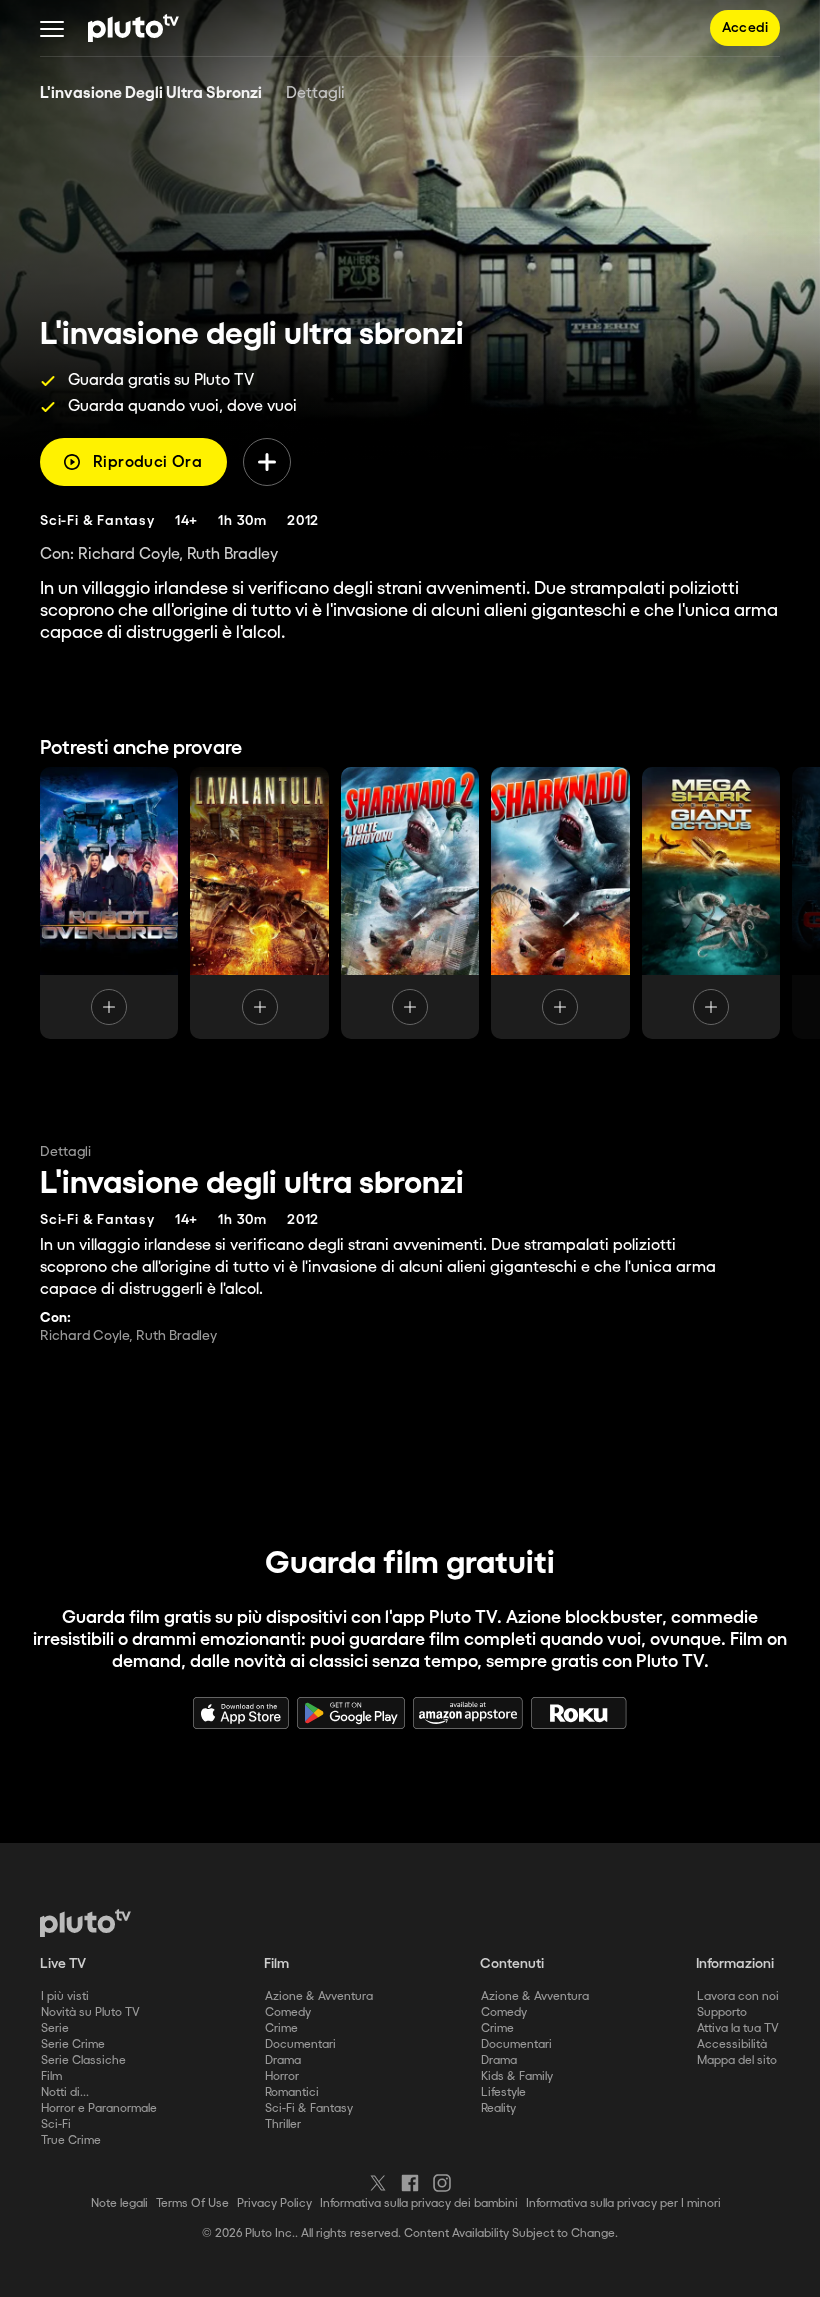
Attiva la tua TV (738, 2028)
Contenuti (512, 1964)
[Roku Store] (579, 1713)
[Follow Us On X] (378, 2183)
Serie (55, 2028)
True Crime (71, 2140)
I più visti (65, 1996)
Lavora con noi (738, 1996)
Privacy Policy (274, 2203)
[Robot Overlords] (109, 903)
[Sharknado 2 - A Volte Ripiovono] (410, 903)
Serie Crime (73, 2044)
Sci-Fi (56, 2124)
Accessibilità (732, 2044)
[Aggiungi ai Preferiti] (267, 462)
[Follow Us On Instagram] (442, 2183)
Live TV (63, 1964)
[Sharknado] (560, 903)
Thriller (283, 2124)
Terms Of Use (192, 2203)
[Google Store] (351, 1713)
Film (51, 2076)
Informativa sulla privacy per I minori (623, 2203)
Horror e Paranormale (99, 2108)
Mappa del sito (737, 2060)
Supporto (722, 2012)
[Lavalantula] (259, 903)
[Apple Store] (241, 1713)
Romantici (292, 2092)
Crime (281, 2028)
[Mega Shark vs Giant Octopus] (711, 903)
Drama (283, 2060)
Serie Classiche (83, 2060)
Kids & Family (517, 2076)
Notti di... (65, 2092)
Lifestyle (503, 2092)
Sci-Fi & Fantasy (309, 2108)
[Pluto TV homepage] (85, 1923)
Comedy (288, 2012)
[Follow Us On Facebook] (410, 2183)
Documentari (300, 2044)
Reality (498, 2108)
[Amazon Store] (468, 1713)
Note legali (119, 2203)
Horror (282, 2076)
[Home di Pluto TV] (133, 28)
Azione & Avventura (319, 1996)
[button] (52, 28)
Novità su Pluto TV (90, 2012)
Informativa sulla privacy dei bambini (419, 2203)
